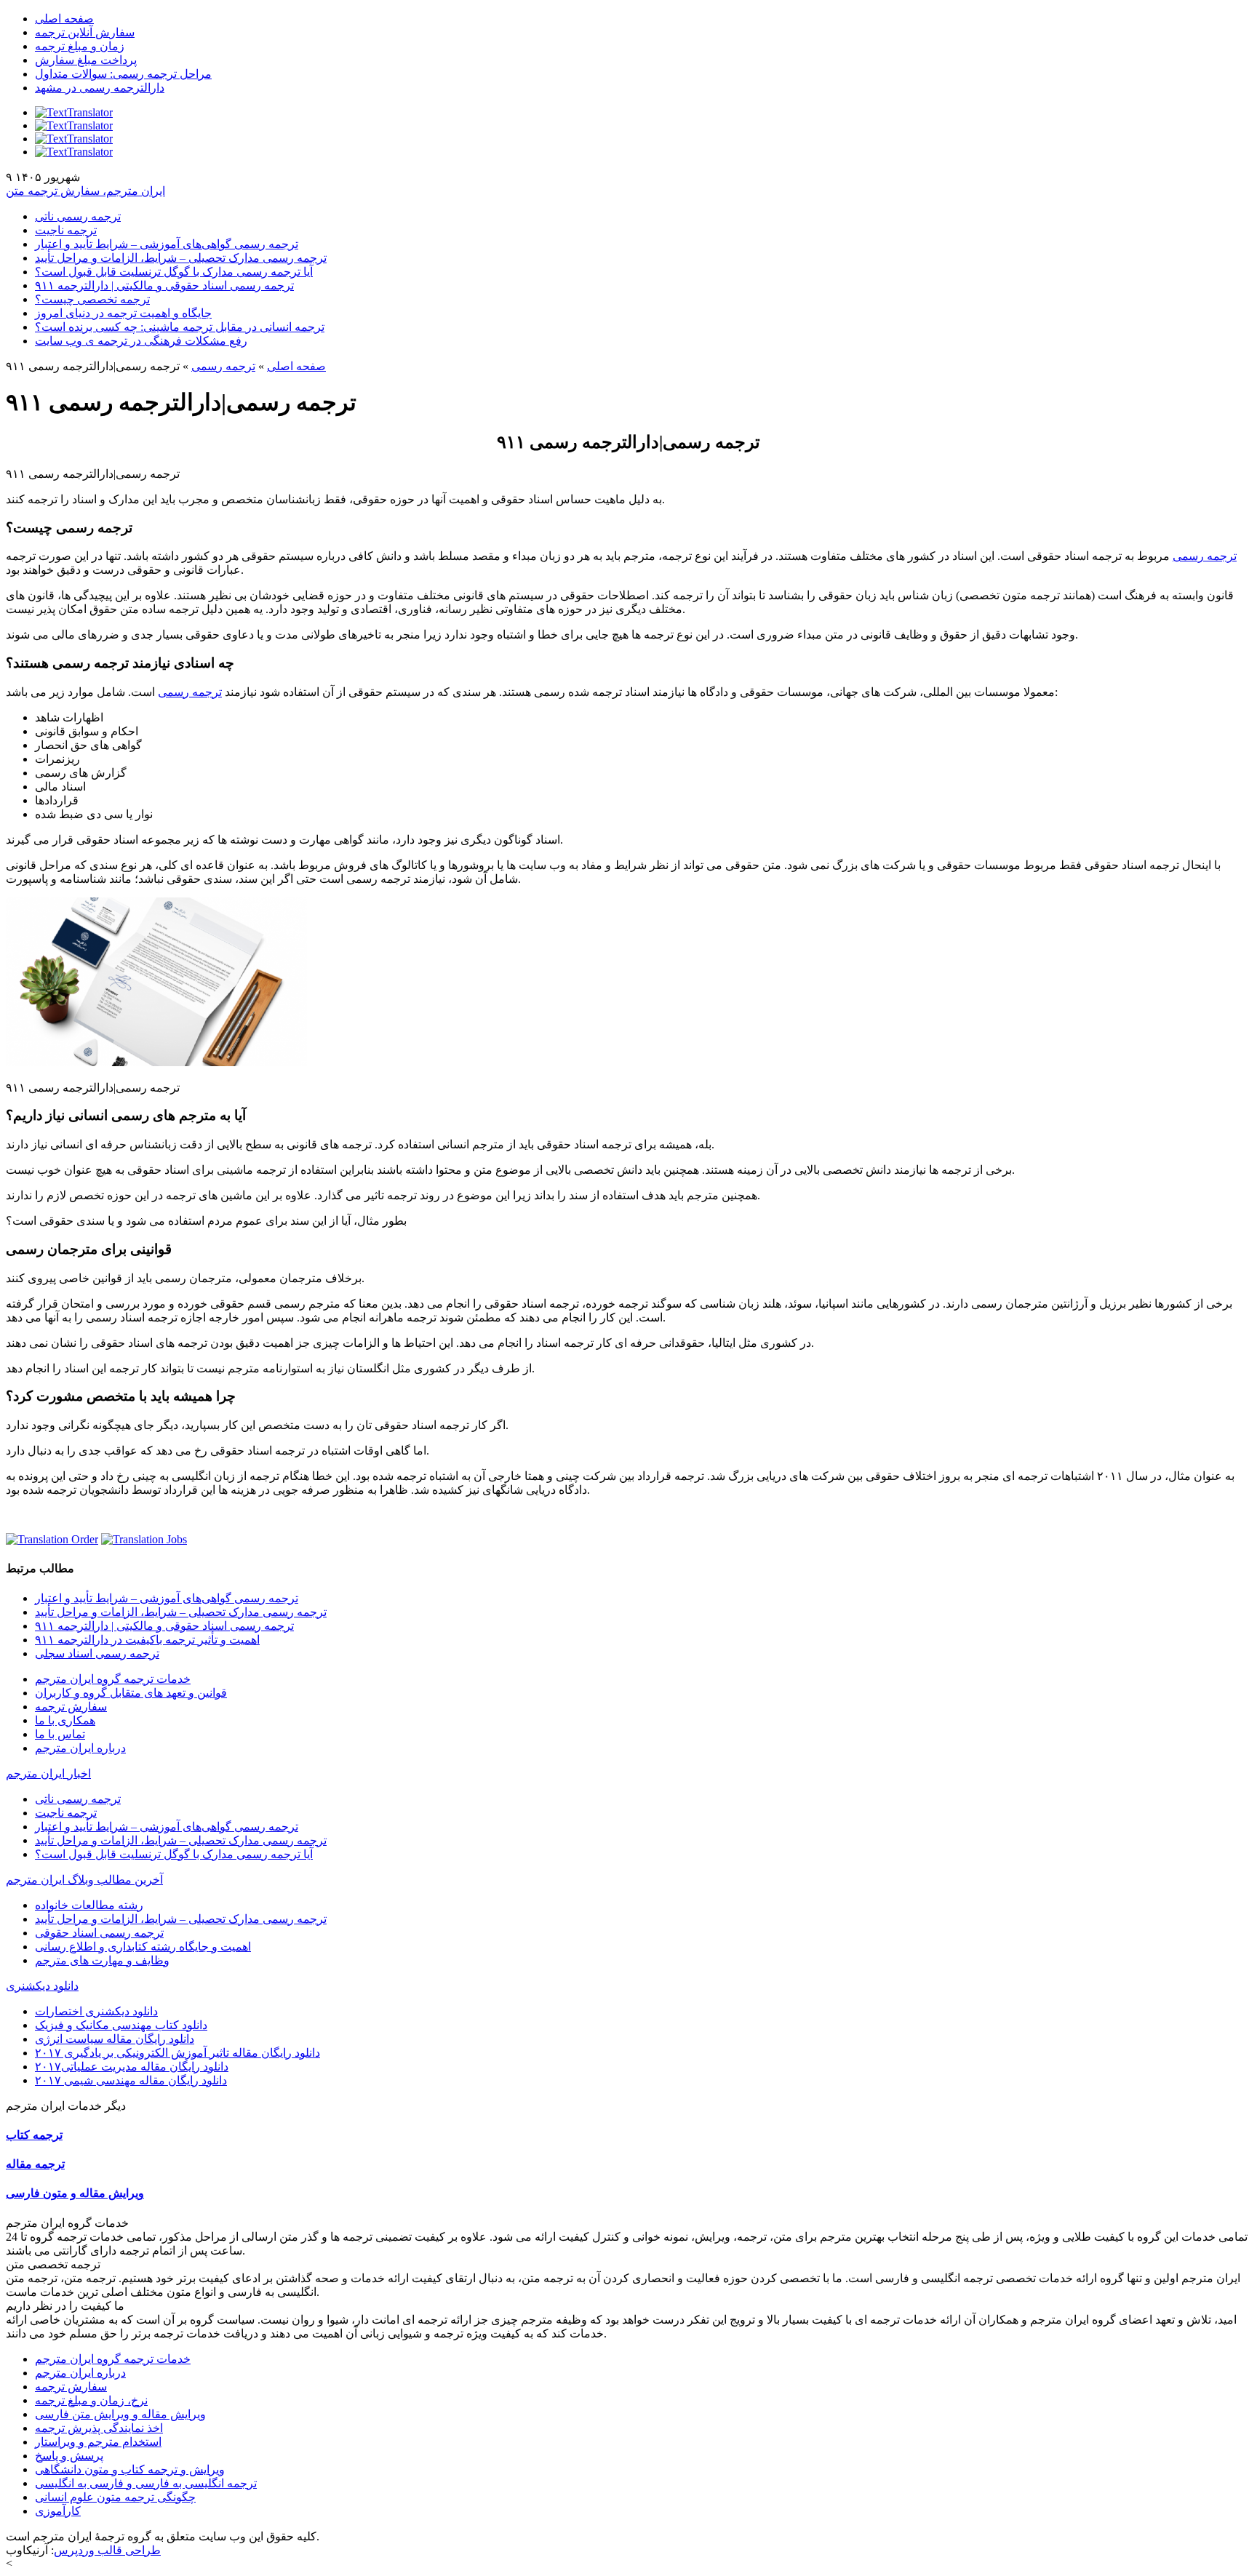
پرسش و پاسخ (69, 2456)
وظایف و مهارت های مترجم (102, 1960)
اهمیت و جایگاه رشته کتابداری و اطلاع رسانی (143, 1947)
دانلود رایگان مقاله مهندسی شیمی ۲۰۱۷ (131, 2080)
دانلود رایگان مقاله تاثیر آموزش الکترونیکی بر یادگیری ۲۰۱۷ (177, 2053)
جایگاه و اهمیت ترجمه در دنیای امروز (123, 313)
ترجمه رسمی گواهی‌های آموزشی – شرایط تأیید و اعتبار (167, 244)
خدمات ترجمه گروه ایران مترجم (113, 1679)
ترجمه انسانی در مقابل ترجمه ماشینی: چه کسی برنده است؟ (180, 327)
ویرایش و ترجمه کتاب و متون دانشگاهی (130, 2469)
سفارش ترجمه (71, 1707)
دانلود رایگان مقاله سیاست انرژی (115, 2039)
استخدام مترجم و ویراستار (98, 2442)
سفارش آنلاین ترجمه (85, 32)
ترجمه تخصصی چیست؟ (92, 299)
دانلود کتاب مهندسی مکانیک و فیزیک (121, 2025)
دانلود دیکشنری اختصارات (96, 2011)
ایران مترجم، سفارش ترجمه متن (85, 191)
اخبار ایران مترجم (48, 1773)
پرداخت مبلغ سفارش (86, 60)
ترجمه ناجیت (66, 230)
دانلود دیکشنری (42, 1986)
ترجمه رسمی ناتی (78, 216)
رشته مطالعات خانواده (89, 1905)
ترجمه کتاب (34, 2135)
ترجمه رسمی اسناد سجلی (97, 1653)
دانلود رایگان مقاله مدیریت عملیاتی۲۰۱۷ (132, 2067)
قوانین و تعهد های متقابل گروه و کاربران (131, 1693)
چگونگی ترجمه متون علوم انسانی (115, 2497)
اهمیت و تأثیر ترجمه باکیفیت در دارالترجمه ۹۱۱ (147, 1640)
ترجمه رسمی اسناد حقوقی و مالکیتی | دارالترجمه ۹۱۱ (164, 285)
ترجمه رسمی (223, 366)
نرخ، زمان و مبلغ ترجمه (91, 2400)
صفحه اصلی (64, 19)
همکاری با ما (65, 1720)
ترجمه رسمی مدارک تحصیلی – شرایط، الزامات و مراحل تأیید (181, 258)
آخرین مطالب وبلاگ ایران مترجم (84, 1880)
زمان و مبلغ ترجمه (80, 46)
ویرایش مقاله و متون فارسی (75, 2193)
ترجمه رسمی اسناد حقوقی (99, 1933)
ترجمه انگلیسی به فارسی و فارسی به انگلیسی (146, 2483)
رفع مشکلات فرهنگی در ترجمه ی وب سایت (141, 341)
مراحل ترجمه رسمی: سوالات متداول (123, 74)
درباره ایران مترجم (80, 1748)
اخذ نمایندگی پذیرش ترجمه (99, 2428)
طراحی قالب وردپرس (107, 2550)
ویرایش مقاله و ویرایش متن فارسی (120, 2414)
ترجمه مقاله (35, 2164)
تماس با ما (60, 1734)
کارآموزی (58, 2511)
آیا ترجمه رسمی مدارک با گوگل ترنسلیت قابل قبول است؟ (174, 272)
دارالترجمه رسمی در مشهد (100, 88)
